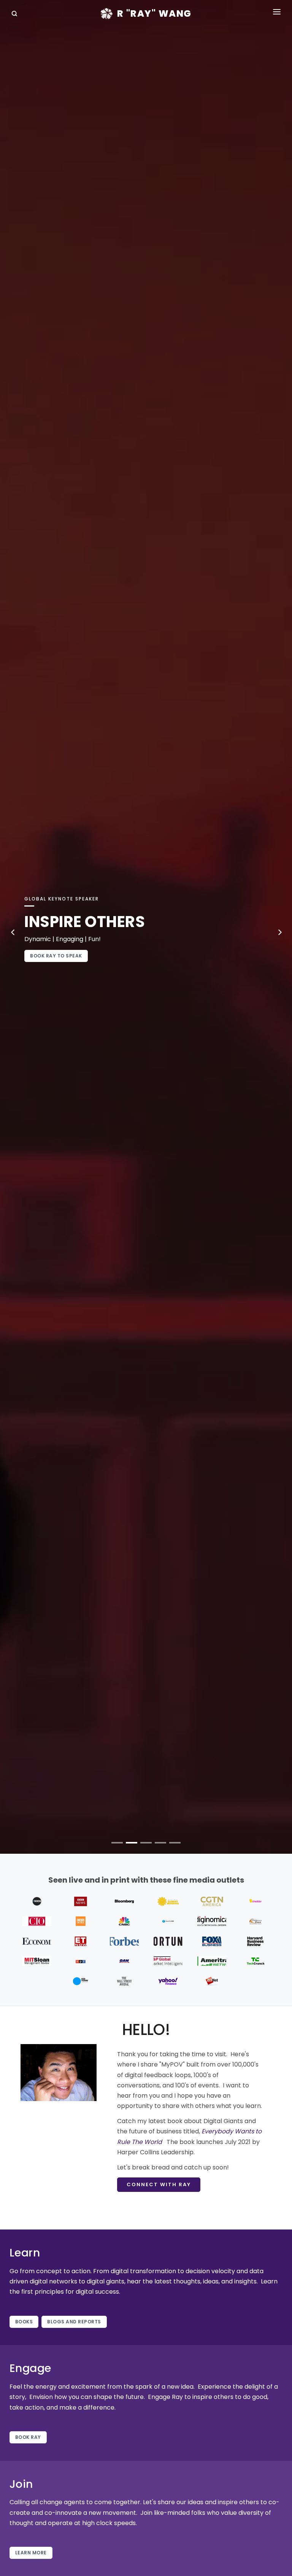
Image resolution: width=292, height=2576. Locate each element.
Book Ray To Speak (56, 956)
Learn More (31, 2553)
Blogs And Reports (74, 2322)
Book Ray (28, 2437)
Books (24, 2322)
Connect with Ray (159, 2184)
